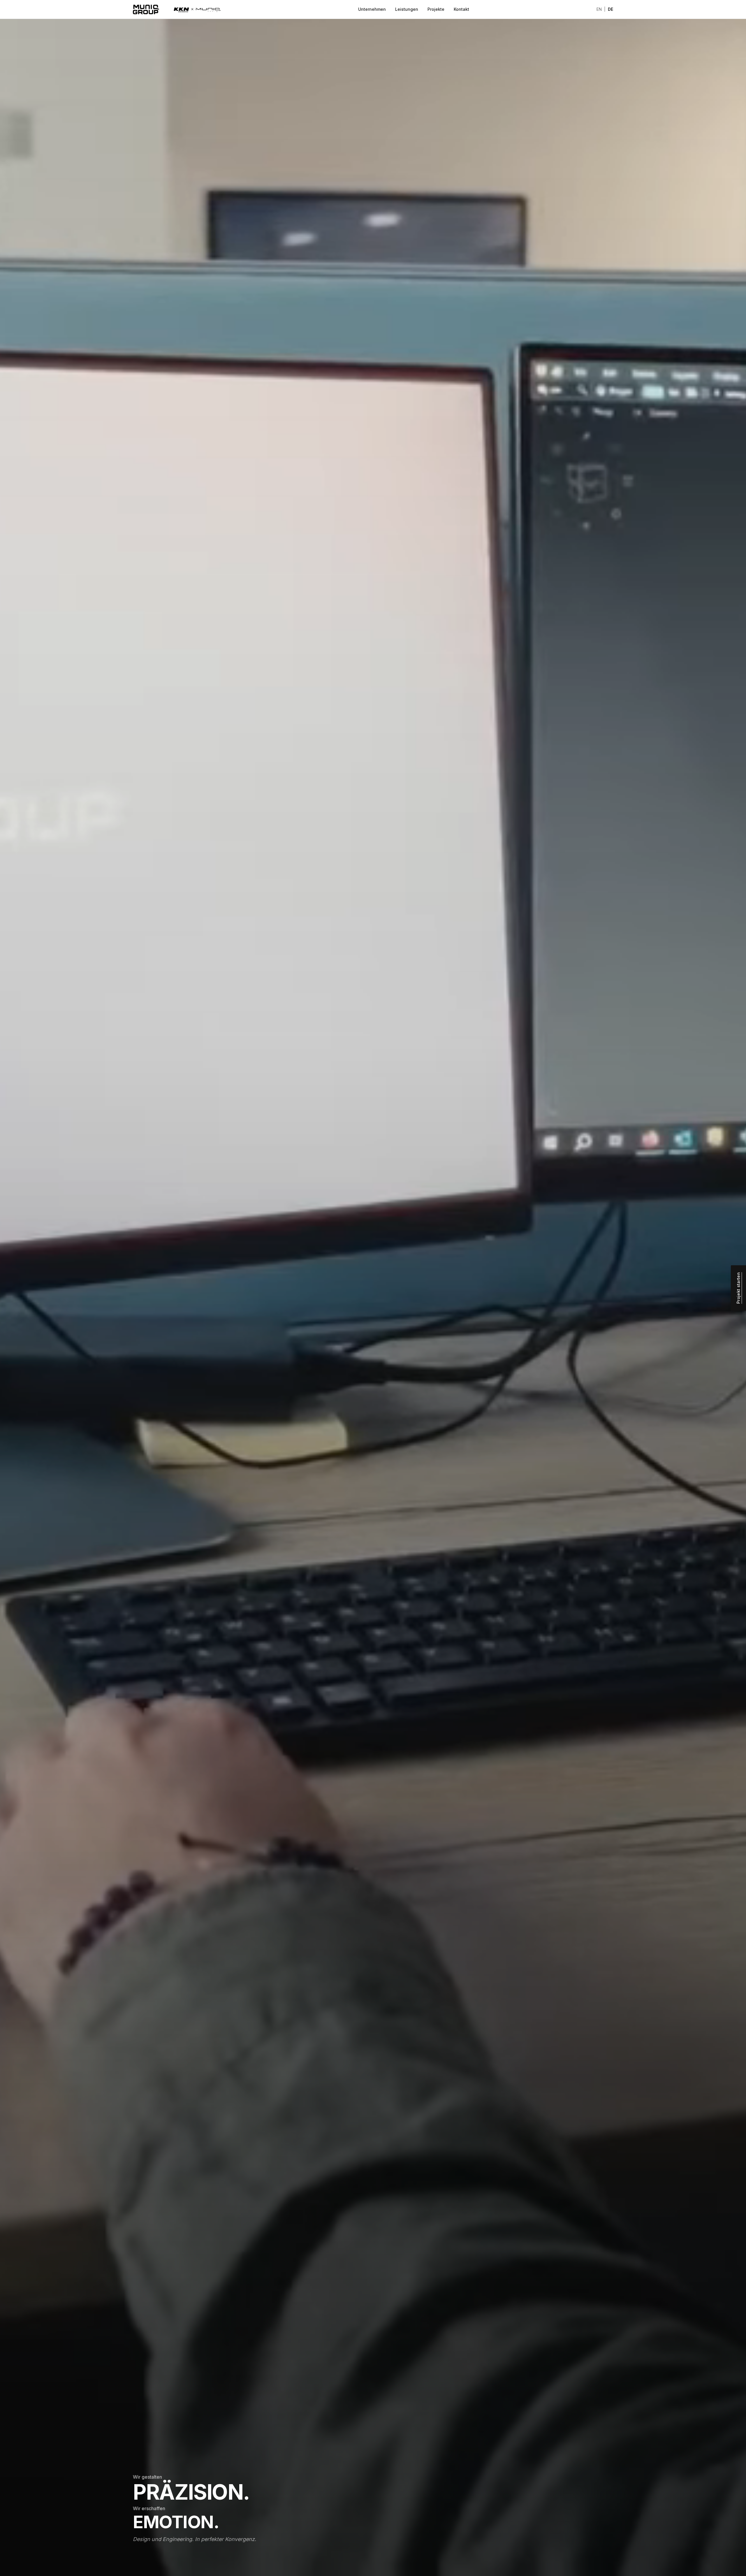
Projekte (436, 9)
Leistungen (407, 9)
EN (599, 9)
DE (610, 9)
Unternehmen (372, 9)
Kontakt (461, 9)
